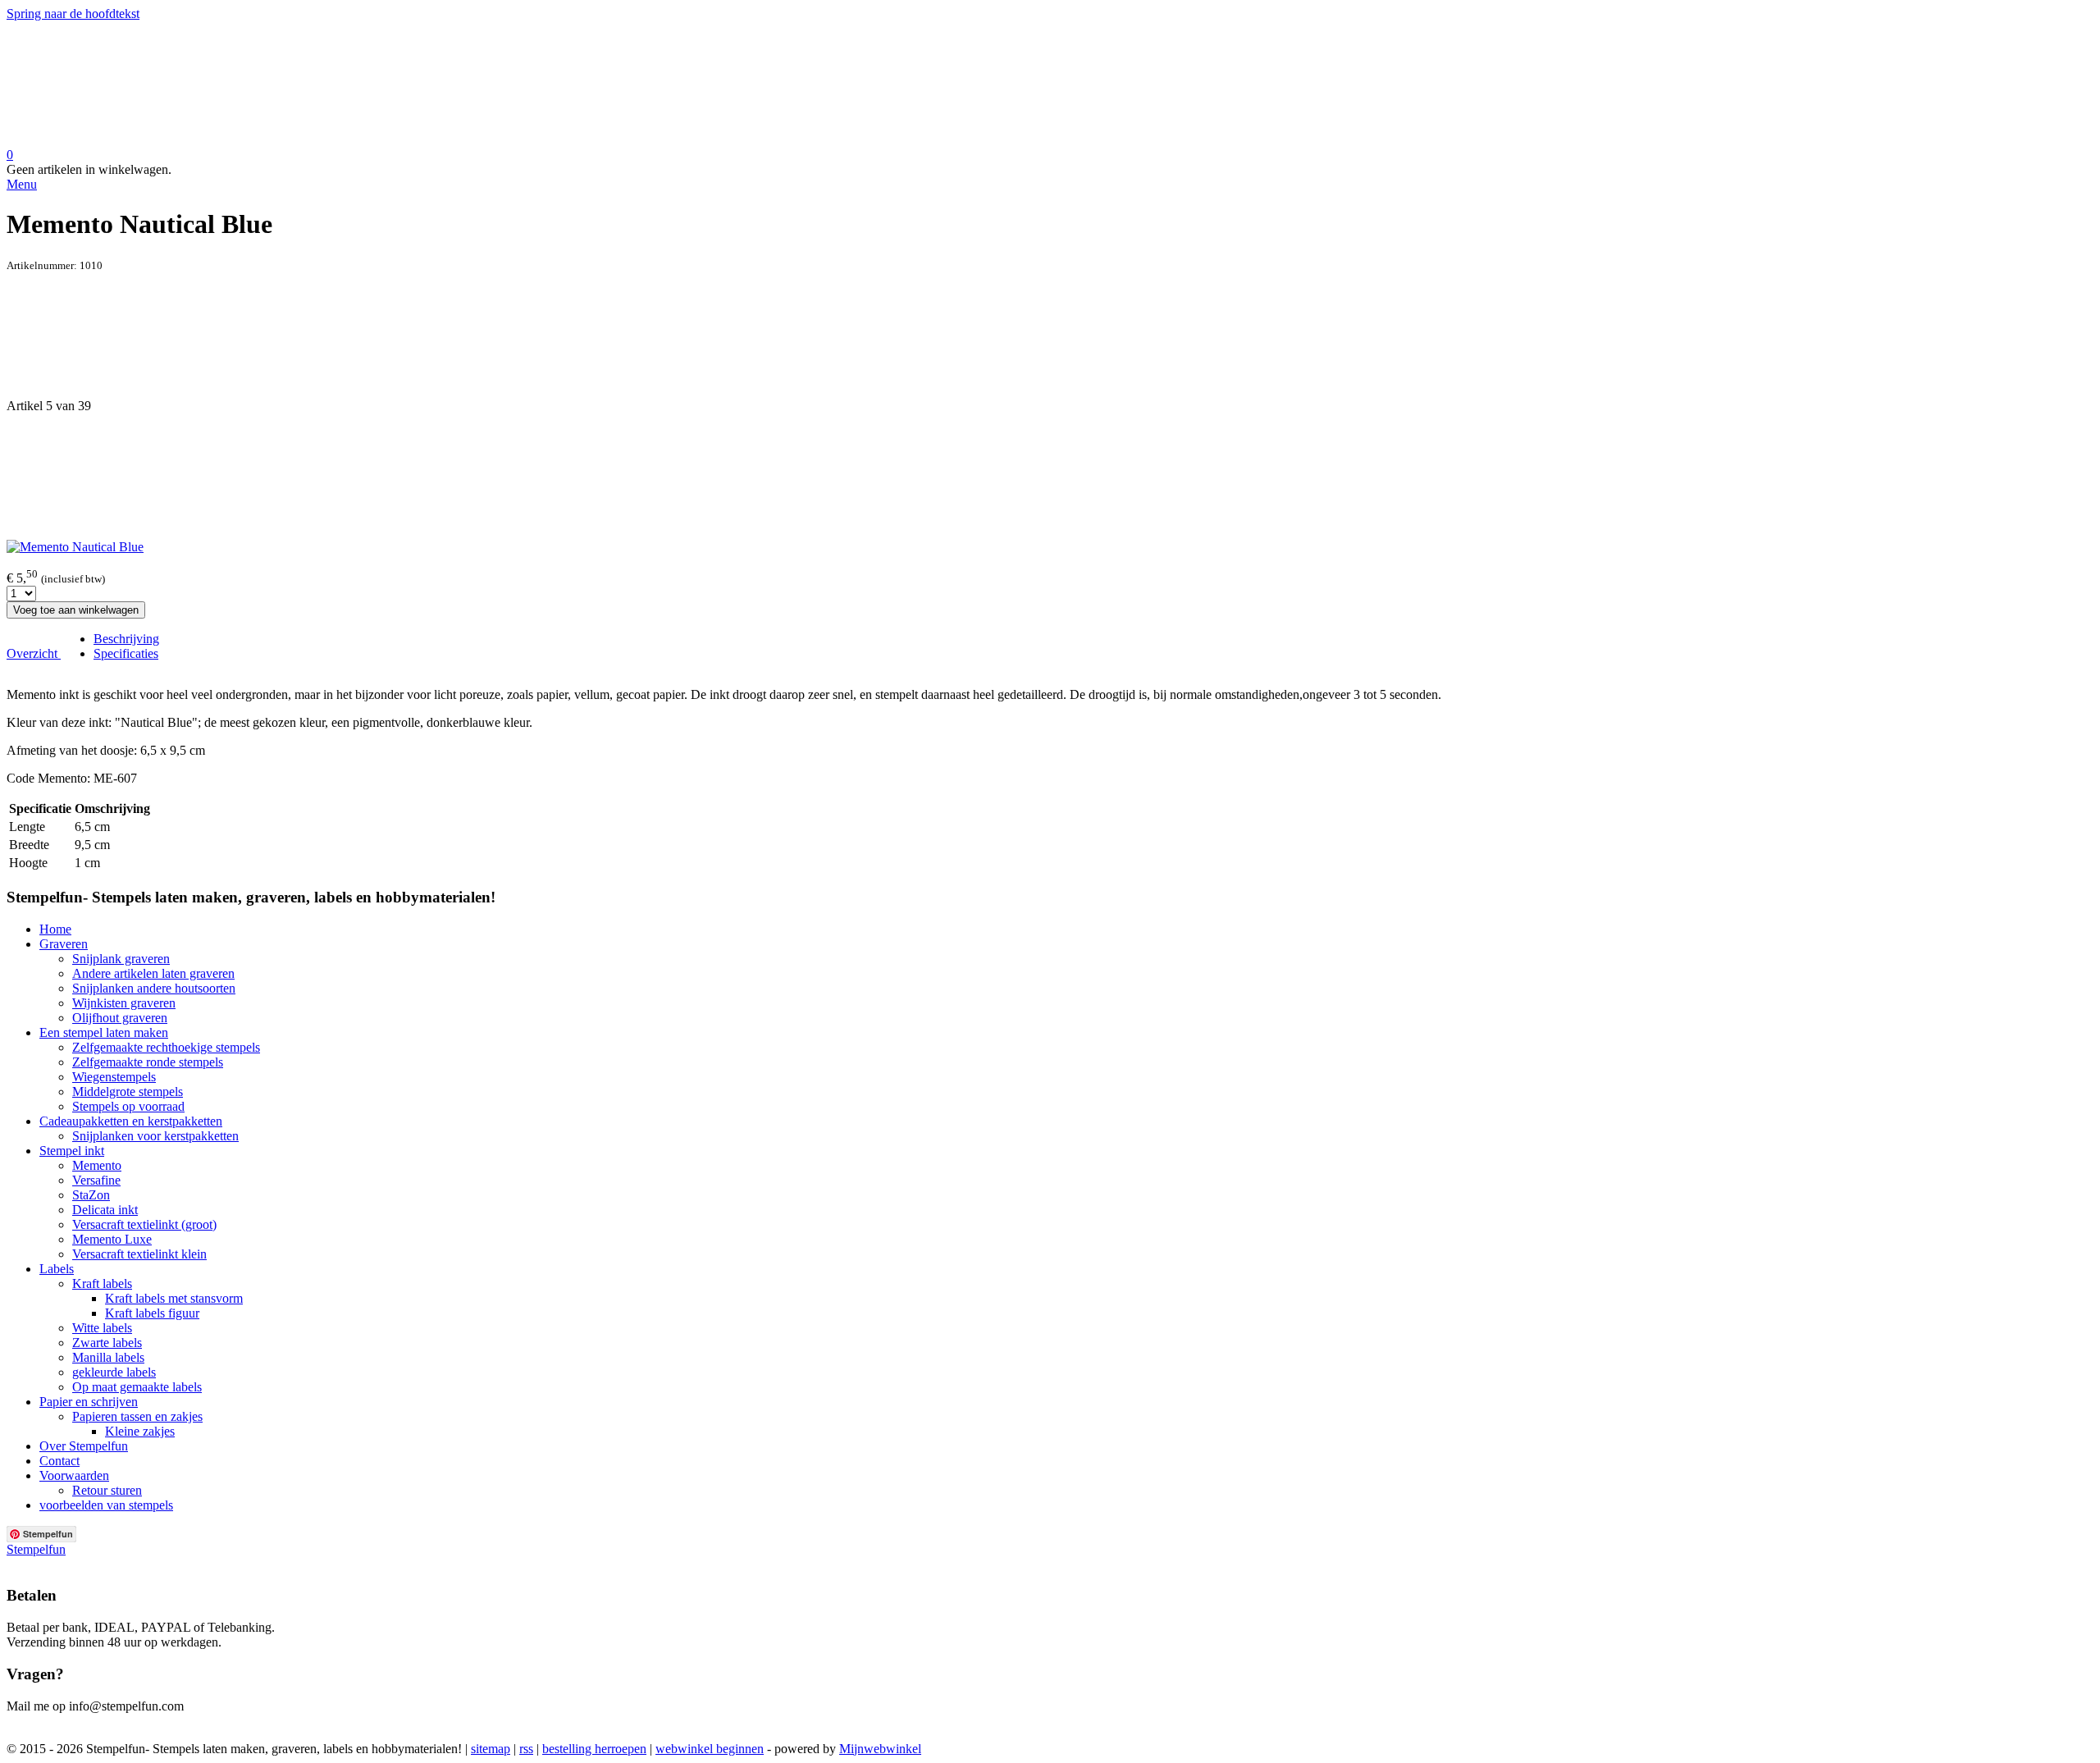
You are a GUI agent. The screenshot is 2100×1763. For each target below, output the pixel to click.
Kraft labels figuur (152, 1313)
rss (526, 1749)
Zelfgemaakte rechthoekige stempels (166, 1047)
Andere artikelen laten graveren (153, 973)
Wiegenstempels (114, 1077)
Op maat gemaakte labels (137, 1387)
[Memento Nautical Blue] (75, 547)
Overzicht (34, 653)
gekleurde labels (114, 1372)
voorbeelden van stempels (106, 1505)
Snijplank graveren (121, 959)
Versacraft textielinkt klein (139, 1254)
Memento (97, 1165)
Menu (22, 184)
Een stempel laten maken (104, 1032)
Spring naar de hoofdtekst (73, 14)
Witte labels (102, 1328)
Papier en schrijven (89, 1402)
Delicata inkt (105, 1210)
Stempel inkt (72, 1151)
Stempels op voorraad (128, 1106)
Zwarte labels (107, 1343)
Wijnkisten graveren (124, 1003)
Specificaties (126, 653)
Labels (57, 1269)
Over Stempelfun (84, 1446)
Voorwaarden (74, 1475)
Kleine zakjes (140, 1431)
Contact (59, 1461)
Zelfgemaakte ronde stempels (148, 1062)
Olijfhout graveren (120, 1018)
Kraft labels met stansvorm (174, 1298)
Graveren (64, 944)
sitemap (491, 1749)
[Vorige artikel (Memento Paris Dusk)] (1050, 336)
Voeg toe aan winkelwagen (76, 610)
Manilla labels (108, 1357)
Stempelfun (36, 1549)
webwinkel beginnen (710, 1749)
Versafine (96, 1180)
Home (55, 929)
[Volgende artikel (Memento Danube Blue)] (1050, 477)
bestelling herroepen (594, 1749)
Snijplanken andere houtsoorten (154, 988)
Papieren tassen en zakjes (137, 1416)
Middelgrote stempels (128, 1092)
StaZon (91, 1195)
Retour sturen (107, 1490)
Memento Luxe (112, 1239)
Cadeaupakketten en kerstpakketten (131, 1121)
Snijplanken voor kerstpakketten (155, 1136)
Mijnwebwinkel (880, 1749)
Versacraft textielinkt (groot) (144, 1224)
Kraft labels (102, 1283)
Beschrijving (126, 639)
